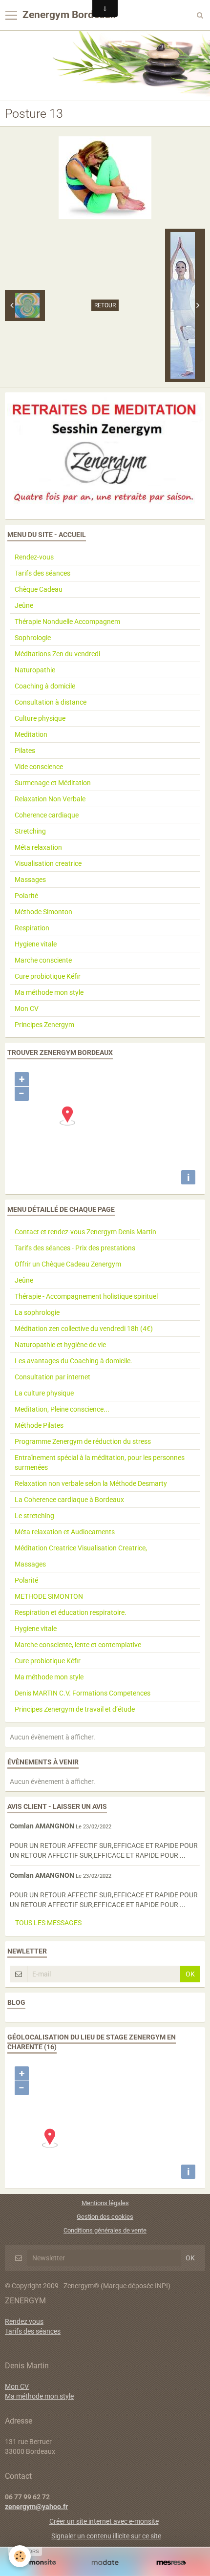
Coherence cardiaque (47, 815)
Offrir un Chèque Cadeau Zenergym (68, 1264)
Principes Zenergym (44, 1025)
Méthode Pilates (39, 1425)
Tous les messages (48, 1923)
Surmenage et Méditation (53, 783)
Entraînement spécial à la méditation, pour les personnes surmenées (100, 1462)
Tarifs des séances (42, 573)
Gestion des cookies (105, 2217)
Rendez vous (24, 2321)
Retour (105, 305)
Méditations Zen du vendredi (57, 654)
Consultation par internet (52, 1377)
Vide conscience (39, 767)
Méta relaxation (38, 847)
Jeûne (24, 605)
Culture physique (40, 718)
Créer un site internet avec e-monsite (104, 2521)
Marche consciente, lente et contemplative (78, 1645)
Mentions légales (105, 2203)
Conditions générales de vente (105, 2230)
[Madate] (105, 2563)
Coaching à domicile (45, 686)
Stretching (30, 831)
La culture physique (44, 1393)
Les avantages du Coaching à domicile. (73, 1361)
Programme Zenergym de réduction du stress (83, 1441)
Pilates (25, 751)
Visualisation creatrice (48, 863)
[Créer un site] (39, 2563)
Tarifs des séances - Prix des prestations (75, 1248)
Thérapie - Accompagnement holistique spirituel (86, 1296)
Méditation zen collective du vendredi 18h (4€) (84, 1329)
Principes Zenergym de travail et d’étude (75, 1709)
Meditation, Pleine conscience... (62, 1409)
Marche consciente (43, 960)
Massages (30, 880)
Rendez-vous (34, 557)
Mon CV (27, 1009)
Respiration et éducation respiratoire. (71, 1612)
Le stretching (34, 1516)
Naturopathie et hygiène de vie (60, 1345)
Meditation (31, 734)
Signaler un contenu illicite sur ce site (106, 2536)
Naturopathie (35, 670)
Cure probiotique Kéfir (48, 976)
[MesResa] (171, 2563)
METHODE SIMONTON (49, 1596)
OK (190, 1974)
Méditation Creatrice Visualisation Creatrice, (81, 1548)
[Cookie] (20, 2556)
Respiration (32, 928)
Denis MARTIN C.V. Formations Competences (83, 1693)
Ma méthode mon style (49, 992)
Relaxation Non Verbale (50, 799)
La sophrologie (37, 1312)
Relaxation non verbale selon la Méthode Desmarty (91, 1483)
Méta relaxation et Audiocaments (65, 1532)
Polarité (26, 896)
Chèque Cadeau (39, 589)
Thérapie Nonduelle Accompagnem (67, 622)
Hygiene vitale (36, 944)
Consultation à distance (51, 702)
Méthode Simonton (43, 912)
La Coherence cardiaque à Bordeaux (69, 1500)
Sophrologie (33, 638)
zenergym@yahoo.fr (36, 2507)
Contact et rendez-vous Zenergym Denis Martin (85, 1232)
